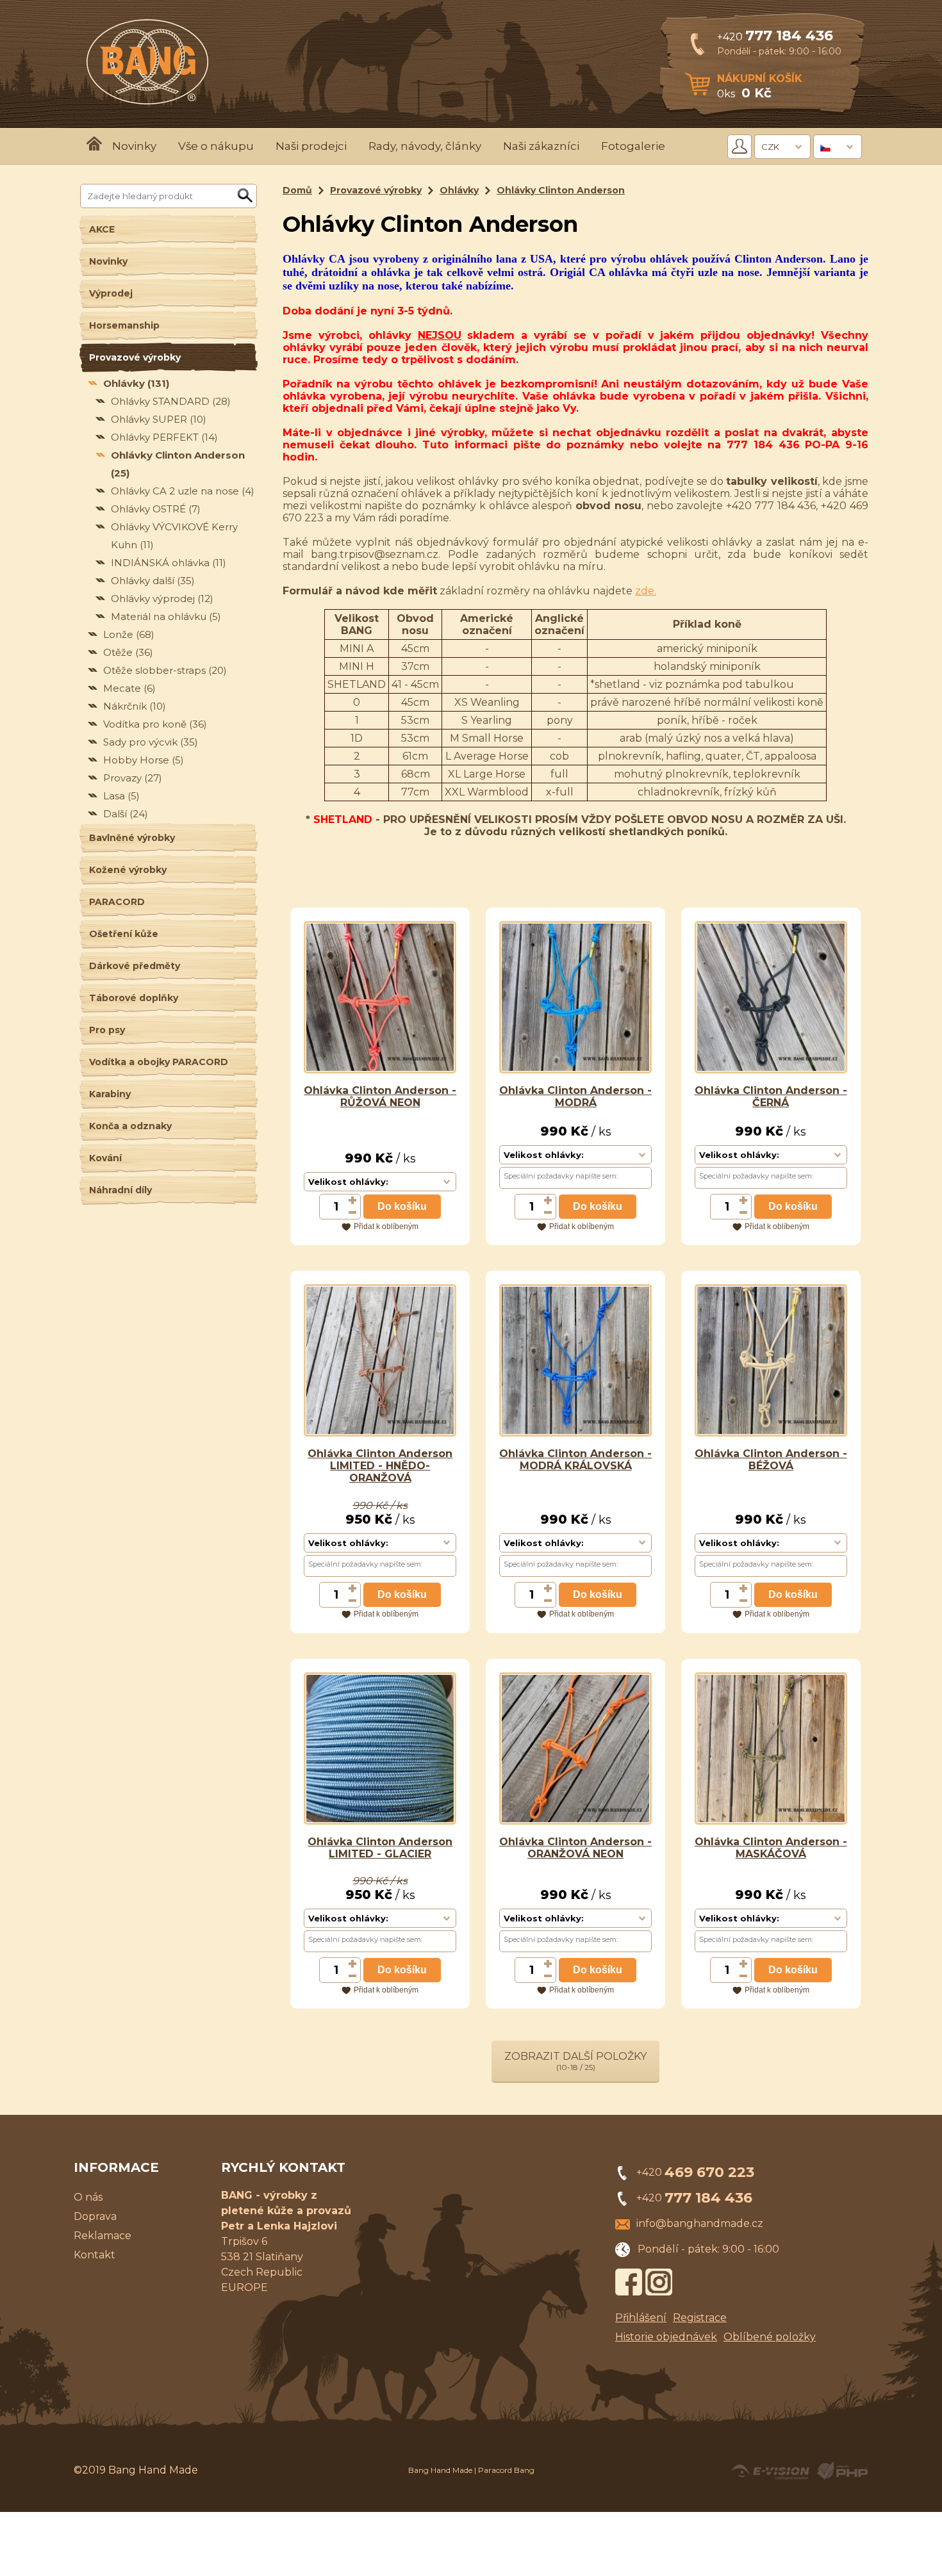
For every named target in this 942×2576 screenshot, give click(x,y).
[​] (353, 1200)
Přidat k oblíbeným (386, 1227)
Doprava (95, 2216)
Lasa (121, 796)
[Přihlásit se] (740, 147)
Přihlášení (641, 2318)
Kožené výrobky (128, 870)
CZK (770, 147)
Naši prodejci (311, 146)
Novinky (134, 146)
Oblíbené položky (770, 2337)
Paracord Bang (506, 2470)
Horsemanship (124, 325)
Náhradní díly (120, 1190)
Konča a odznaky (130, 1126)
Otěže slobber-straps (165, 670)
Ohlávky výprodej (162, 599)
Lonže (129, 634)
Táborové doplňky (134, 998)
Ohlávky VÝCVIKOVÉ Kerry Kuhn (174, 536)
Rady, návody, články (425, 146)
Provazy (133, 778)
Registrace (700, 2318)
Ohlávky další (153, 581)
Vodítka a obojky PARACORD (159, 1062)
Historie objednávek (666, 2337)
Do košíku (402, 1206)
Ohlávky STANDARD (171, 401)
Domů (297, 190)
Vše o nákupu (216, 146)
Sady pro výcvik (151, 742)
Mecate (129, 688)
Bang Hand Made (440, 2470)
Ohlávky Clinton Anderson (178, 464)
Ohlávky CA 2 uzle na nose (183, 491)
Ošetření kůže (124, 934)
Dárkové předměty (135, 966)
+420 (775, 37)
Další (126, 814)
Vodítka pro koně (155, 724)
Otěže (128, 652)
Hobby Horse (144, 760)
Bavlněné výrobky (132, 838)
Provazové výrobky (135, 357)
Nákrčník (135, 706)
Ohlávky (136, 383)
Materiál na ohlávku (166, 616)
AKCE (102, 229)
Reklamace (103, 2236)
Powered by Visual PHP (842, 2471)
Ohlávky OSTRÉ (156, 509)
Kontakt (95, 2255)
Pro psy (107, 1030)
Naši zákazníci (541, 146)
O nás (88, 2197)
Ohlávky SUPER (159, 419)
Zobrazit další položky (575, 2061)
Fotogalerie (633, 146)
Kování (105, 1158)
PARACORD (117, 902)
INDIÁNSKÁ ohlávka (169, 563)
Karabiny (110, 1094)
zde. (646, 591)
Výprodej (111, 293)
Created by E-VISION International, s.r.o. (770, 2471)
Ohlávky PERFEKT (164, 437)
